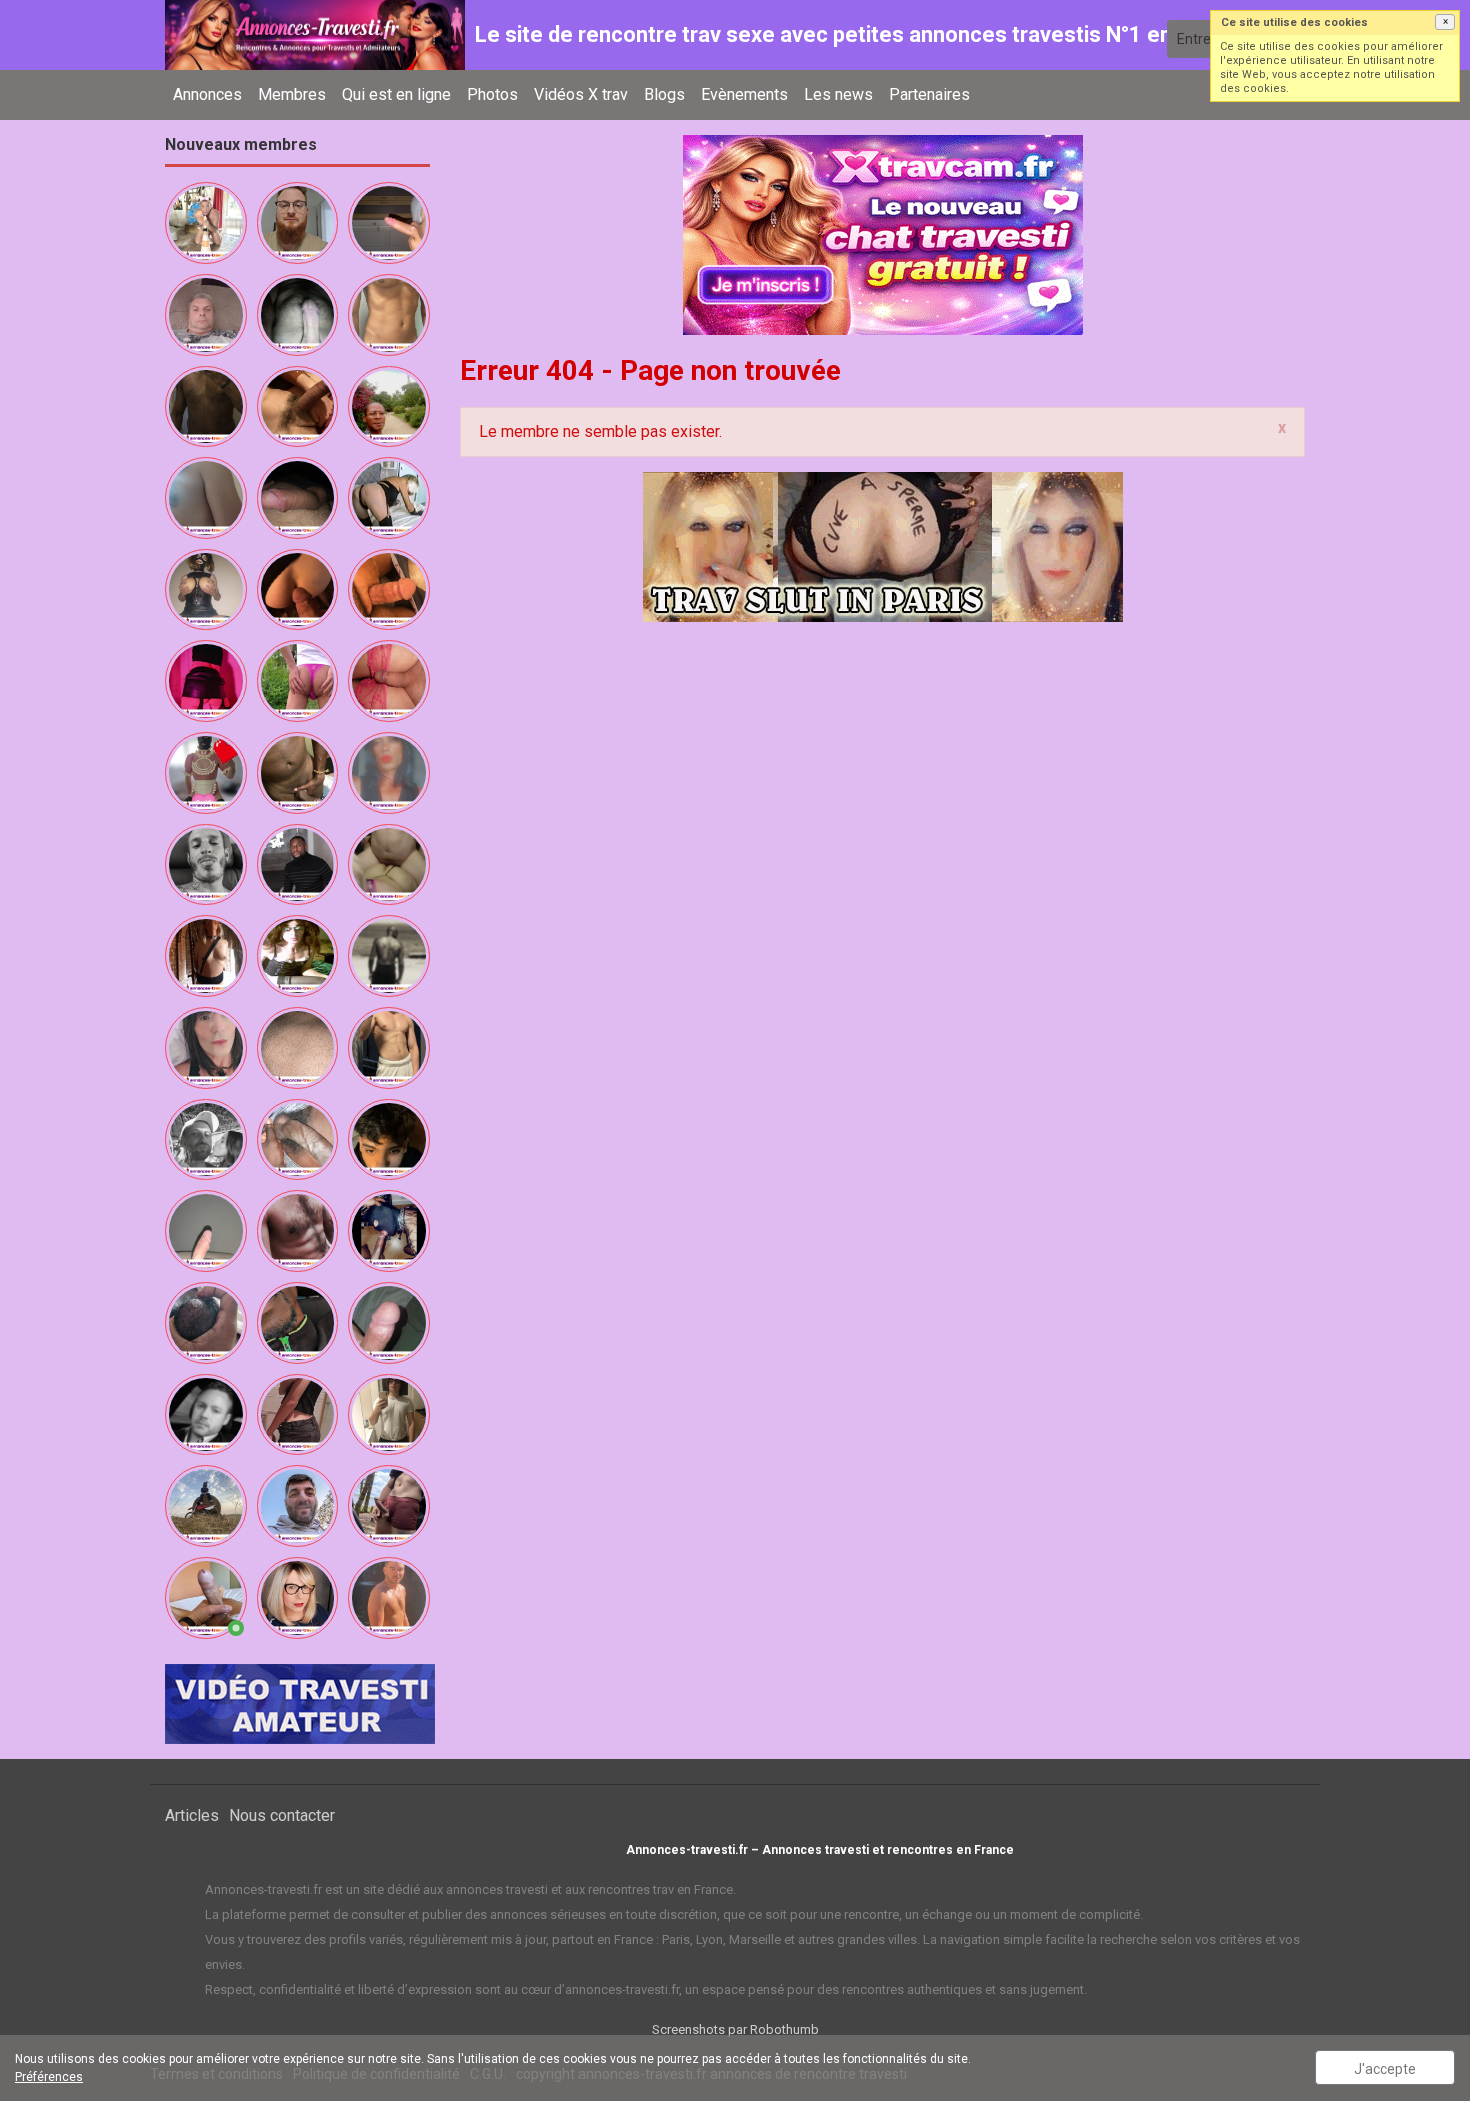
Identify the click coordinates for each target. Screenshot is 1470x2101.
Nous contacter (282, 1815)
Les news (838, 94)
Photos (492, 94)
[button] (1445, 22)
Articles (192, 1815)
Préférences (49, 2077)
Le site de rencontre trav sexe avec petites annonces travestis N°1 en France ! (865, 34)
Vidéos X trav (581, 94)
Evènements (744, 94)
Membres (292, 94)
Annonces (207, 94)
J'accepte (1385, 2069)
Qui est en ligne (396, 94)
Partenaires (929, 94)
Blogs (664, 94)
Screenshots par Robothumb (735, 2029)
